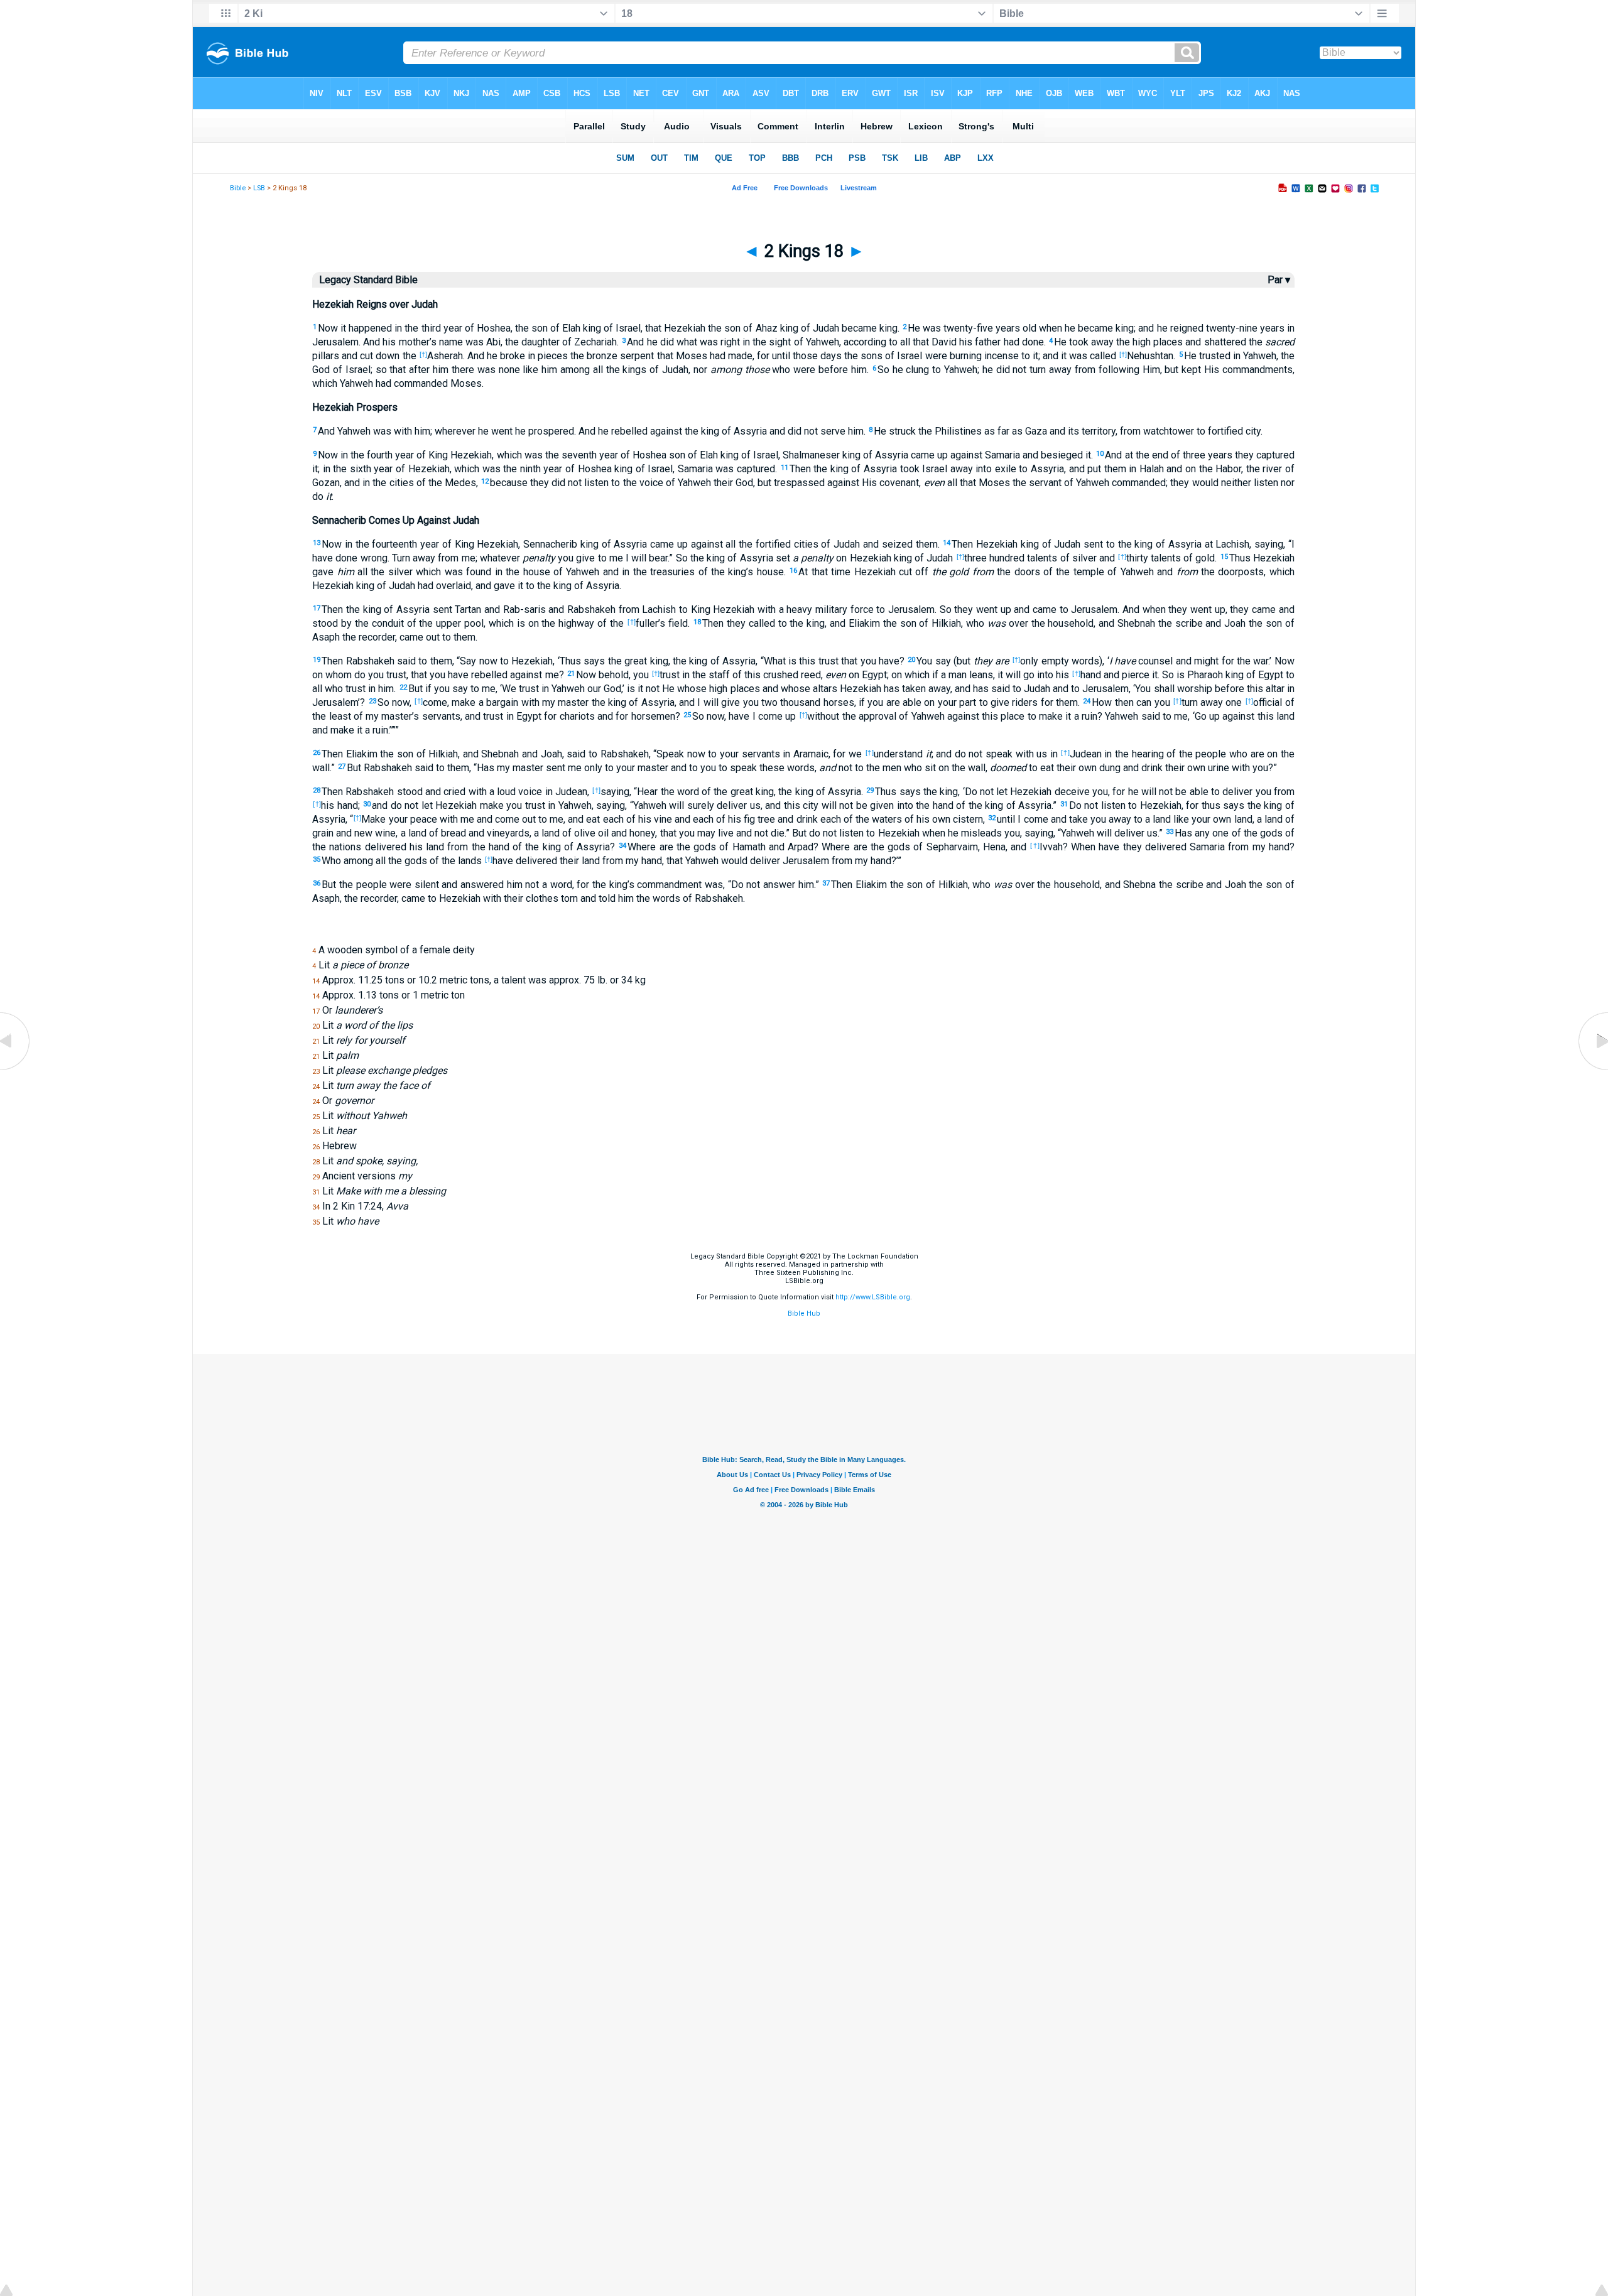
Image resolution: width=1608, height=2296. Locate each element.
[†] (423, 354)
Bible (238, 188)
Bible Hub (804, 1313)
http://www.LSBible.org (873, 1297)
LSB (259, 188)
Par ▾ (1279, 280)
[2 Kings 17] (16, 1070)
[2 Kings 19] (1592, 1070)
